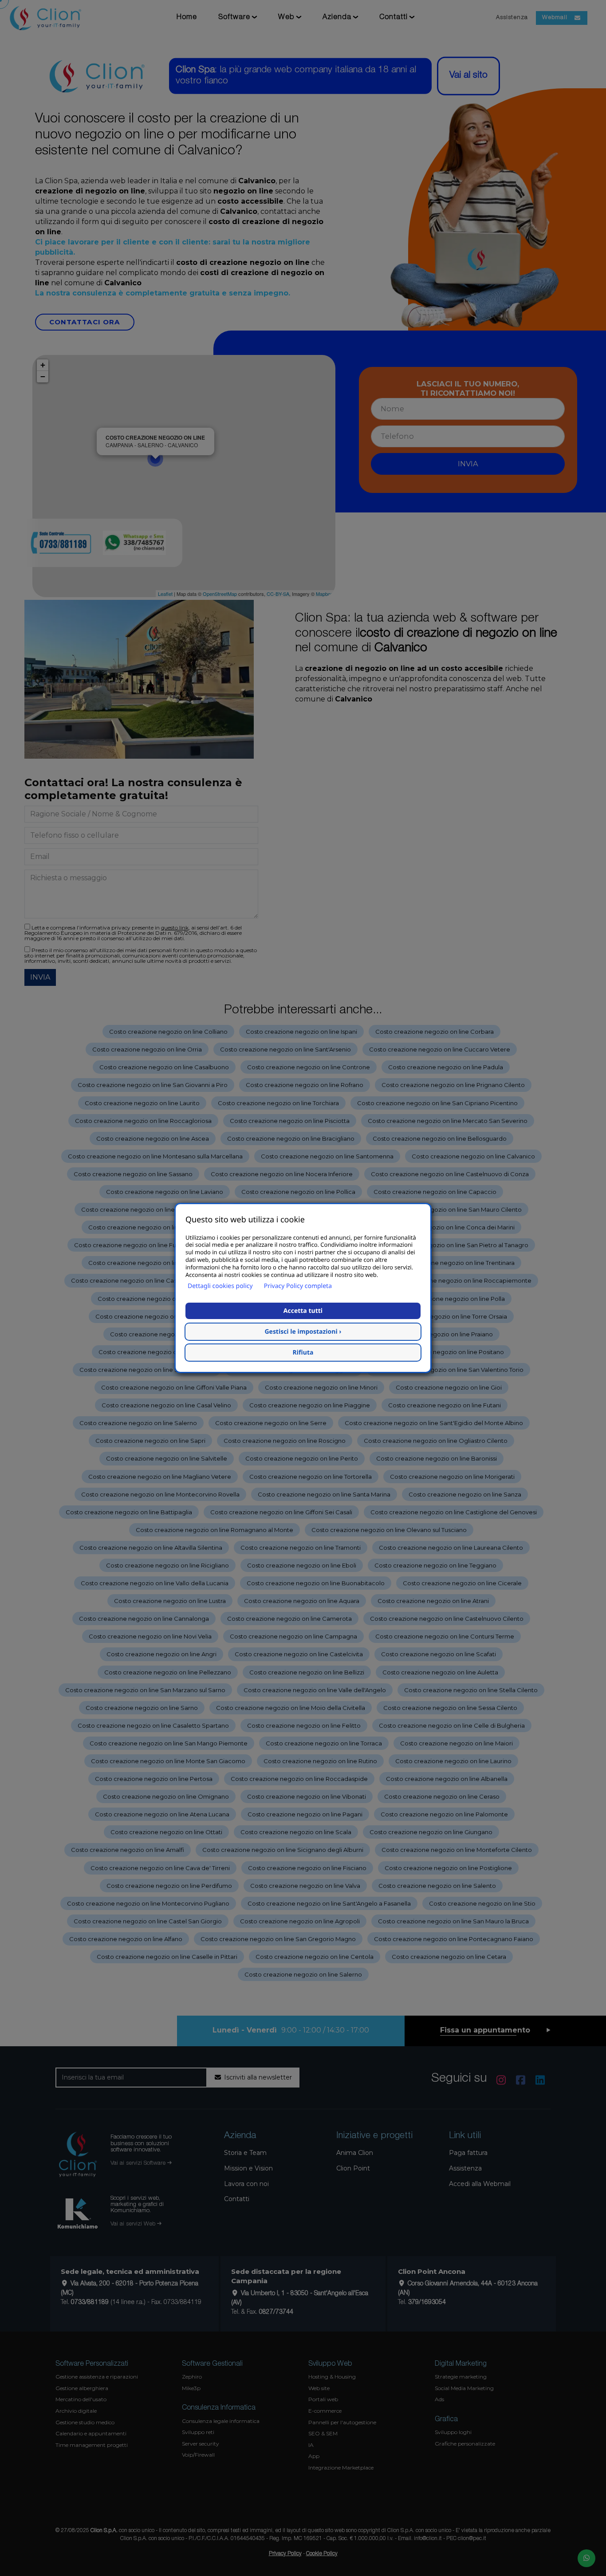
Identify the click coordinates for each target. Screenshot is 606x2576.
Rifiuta (303, 1353)
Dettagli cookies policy (220, 1286)
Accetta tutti (303, 1311)
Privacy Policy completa (298, 1286)
